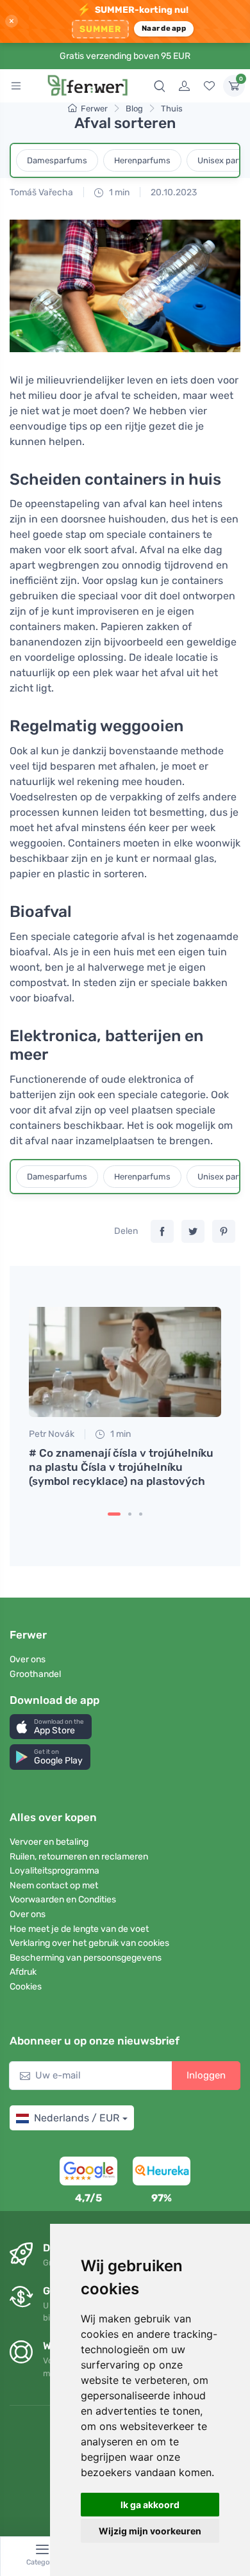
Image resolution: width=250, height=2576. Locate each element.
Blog (134, 109)
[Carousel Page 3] (141, 1514)
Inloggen (206, 2075)
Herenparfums (142, 160)
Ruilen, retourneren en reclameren (79, 1857)
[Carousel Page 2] (130, 1514)
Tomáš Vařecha (41, 192)
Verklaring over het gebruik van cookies (89, 1943)
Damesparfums (57, 160)
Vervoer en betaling (49, 1842)
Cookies (26, 1987)
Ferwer (94, 109)
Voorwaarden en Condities (63, 1900)
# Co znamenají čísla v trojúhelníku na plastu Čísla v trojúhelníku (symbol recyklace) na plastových (121, 1467)
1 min (118, 192)
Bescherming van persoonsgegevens (86, 1958)
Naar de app (164, 28)
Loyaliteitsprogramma (54, 1871)
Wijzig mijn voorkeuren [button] (150, 2531)
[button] (51, 1727)
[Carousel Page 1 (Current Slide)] (114, 1514)
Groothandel (35, 1674)
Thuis (172, 109)
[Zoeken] (160, 86)
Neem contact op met (54, 1885)
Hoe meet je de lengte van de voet (79, 1929)
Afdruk (23, 1972)
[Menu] (16, 86)
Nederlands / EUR (77, 2118)
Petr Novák (52, 1434)
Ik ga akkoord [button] (150, 2505)
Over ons (28, 1659)
